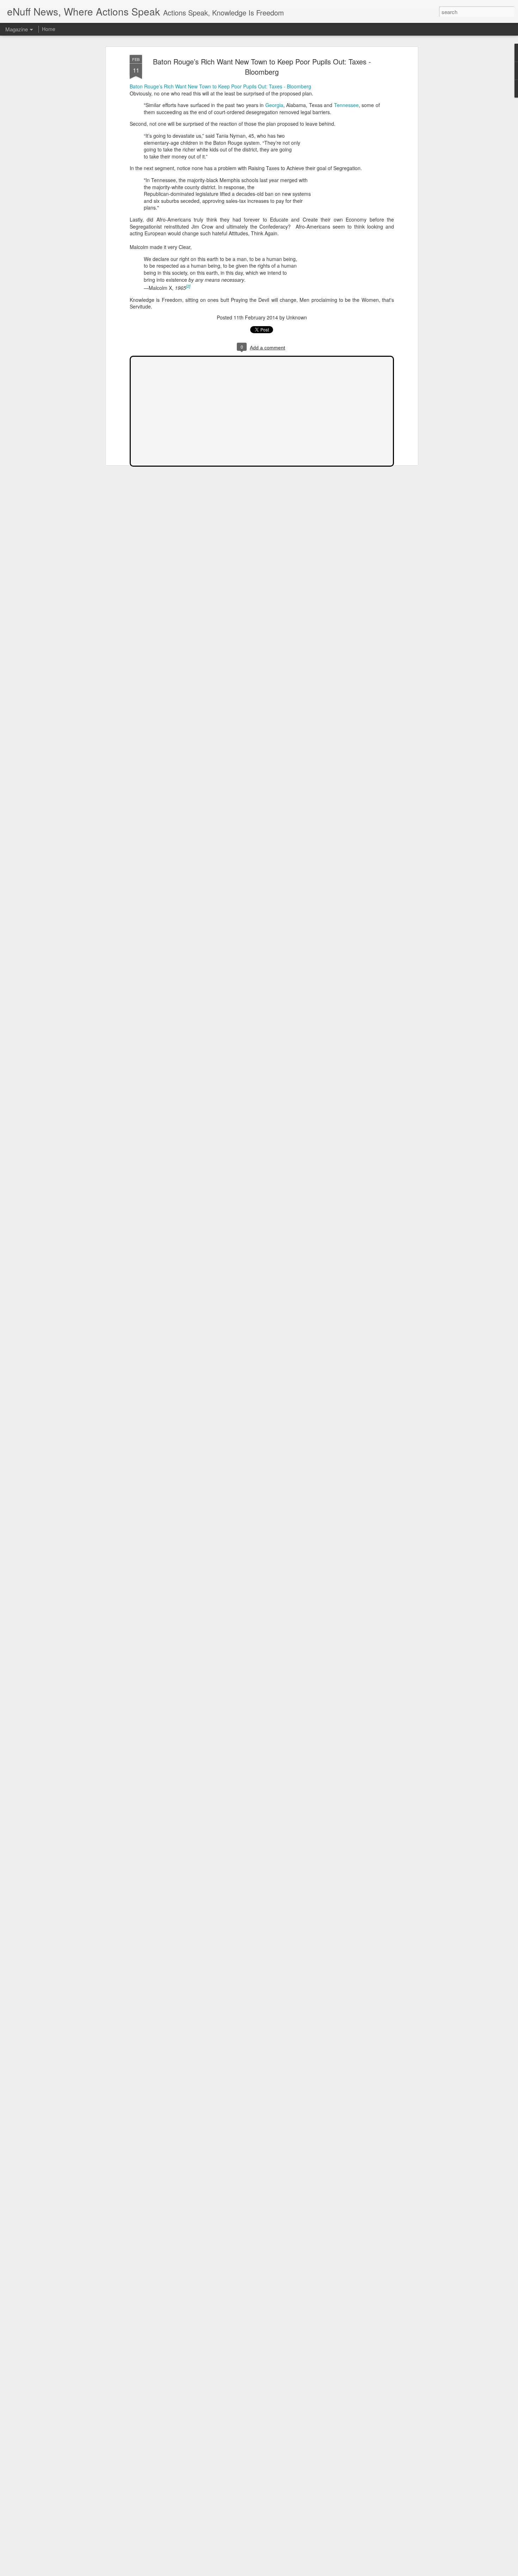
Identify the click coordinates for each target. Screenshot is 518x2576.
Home (49, 29)
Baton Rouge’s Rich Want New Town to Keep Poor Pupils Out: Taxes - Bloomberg (262, 67)
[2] (188, 286)
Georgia (274, 105)
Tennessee (346, 105)
